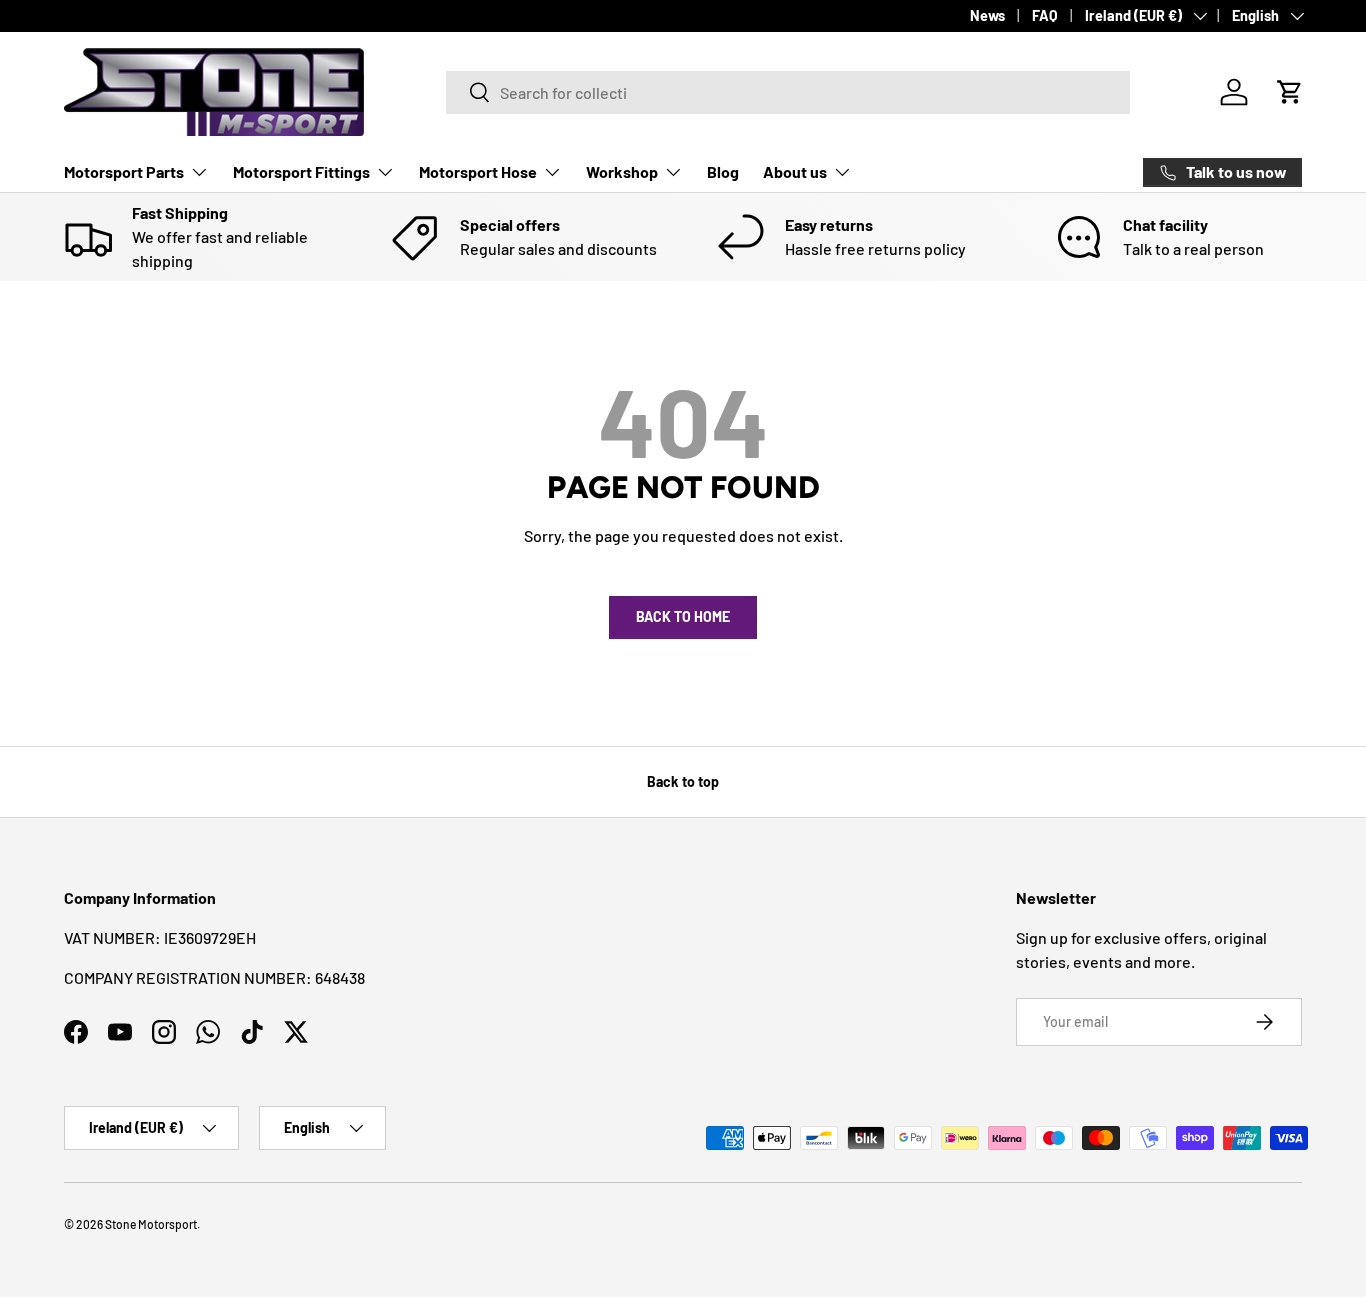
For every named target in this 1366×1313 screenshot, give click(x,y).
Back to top (683, 781)
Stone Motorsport (151, 1224)
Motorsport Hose (478, 171)
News (987, 15)
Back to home (683, 616)
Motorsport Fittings (301, 171)
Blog (723, 171)
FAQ (1045, 15)
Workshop (622, 171)
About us (795, 171)
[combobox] (788, 92)
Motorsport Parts (124, 171)
